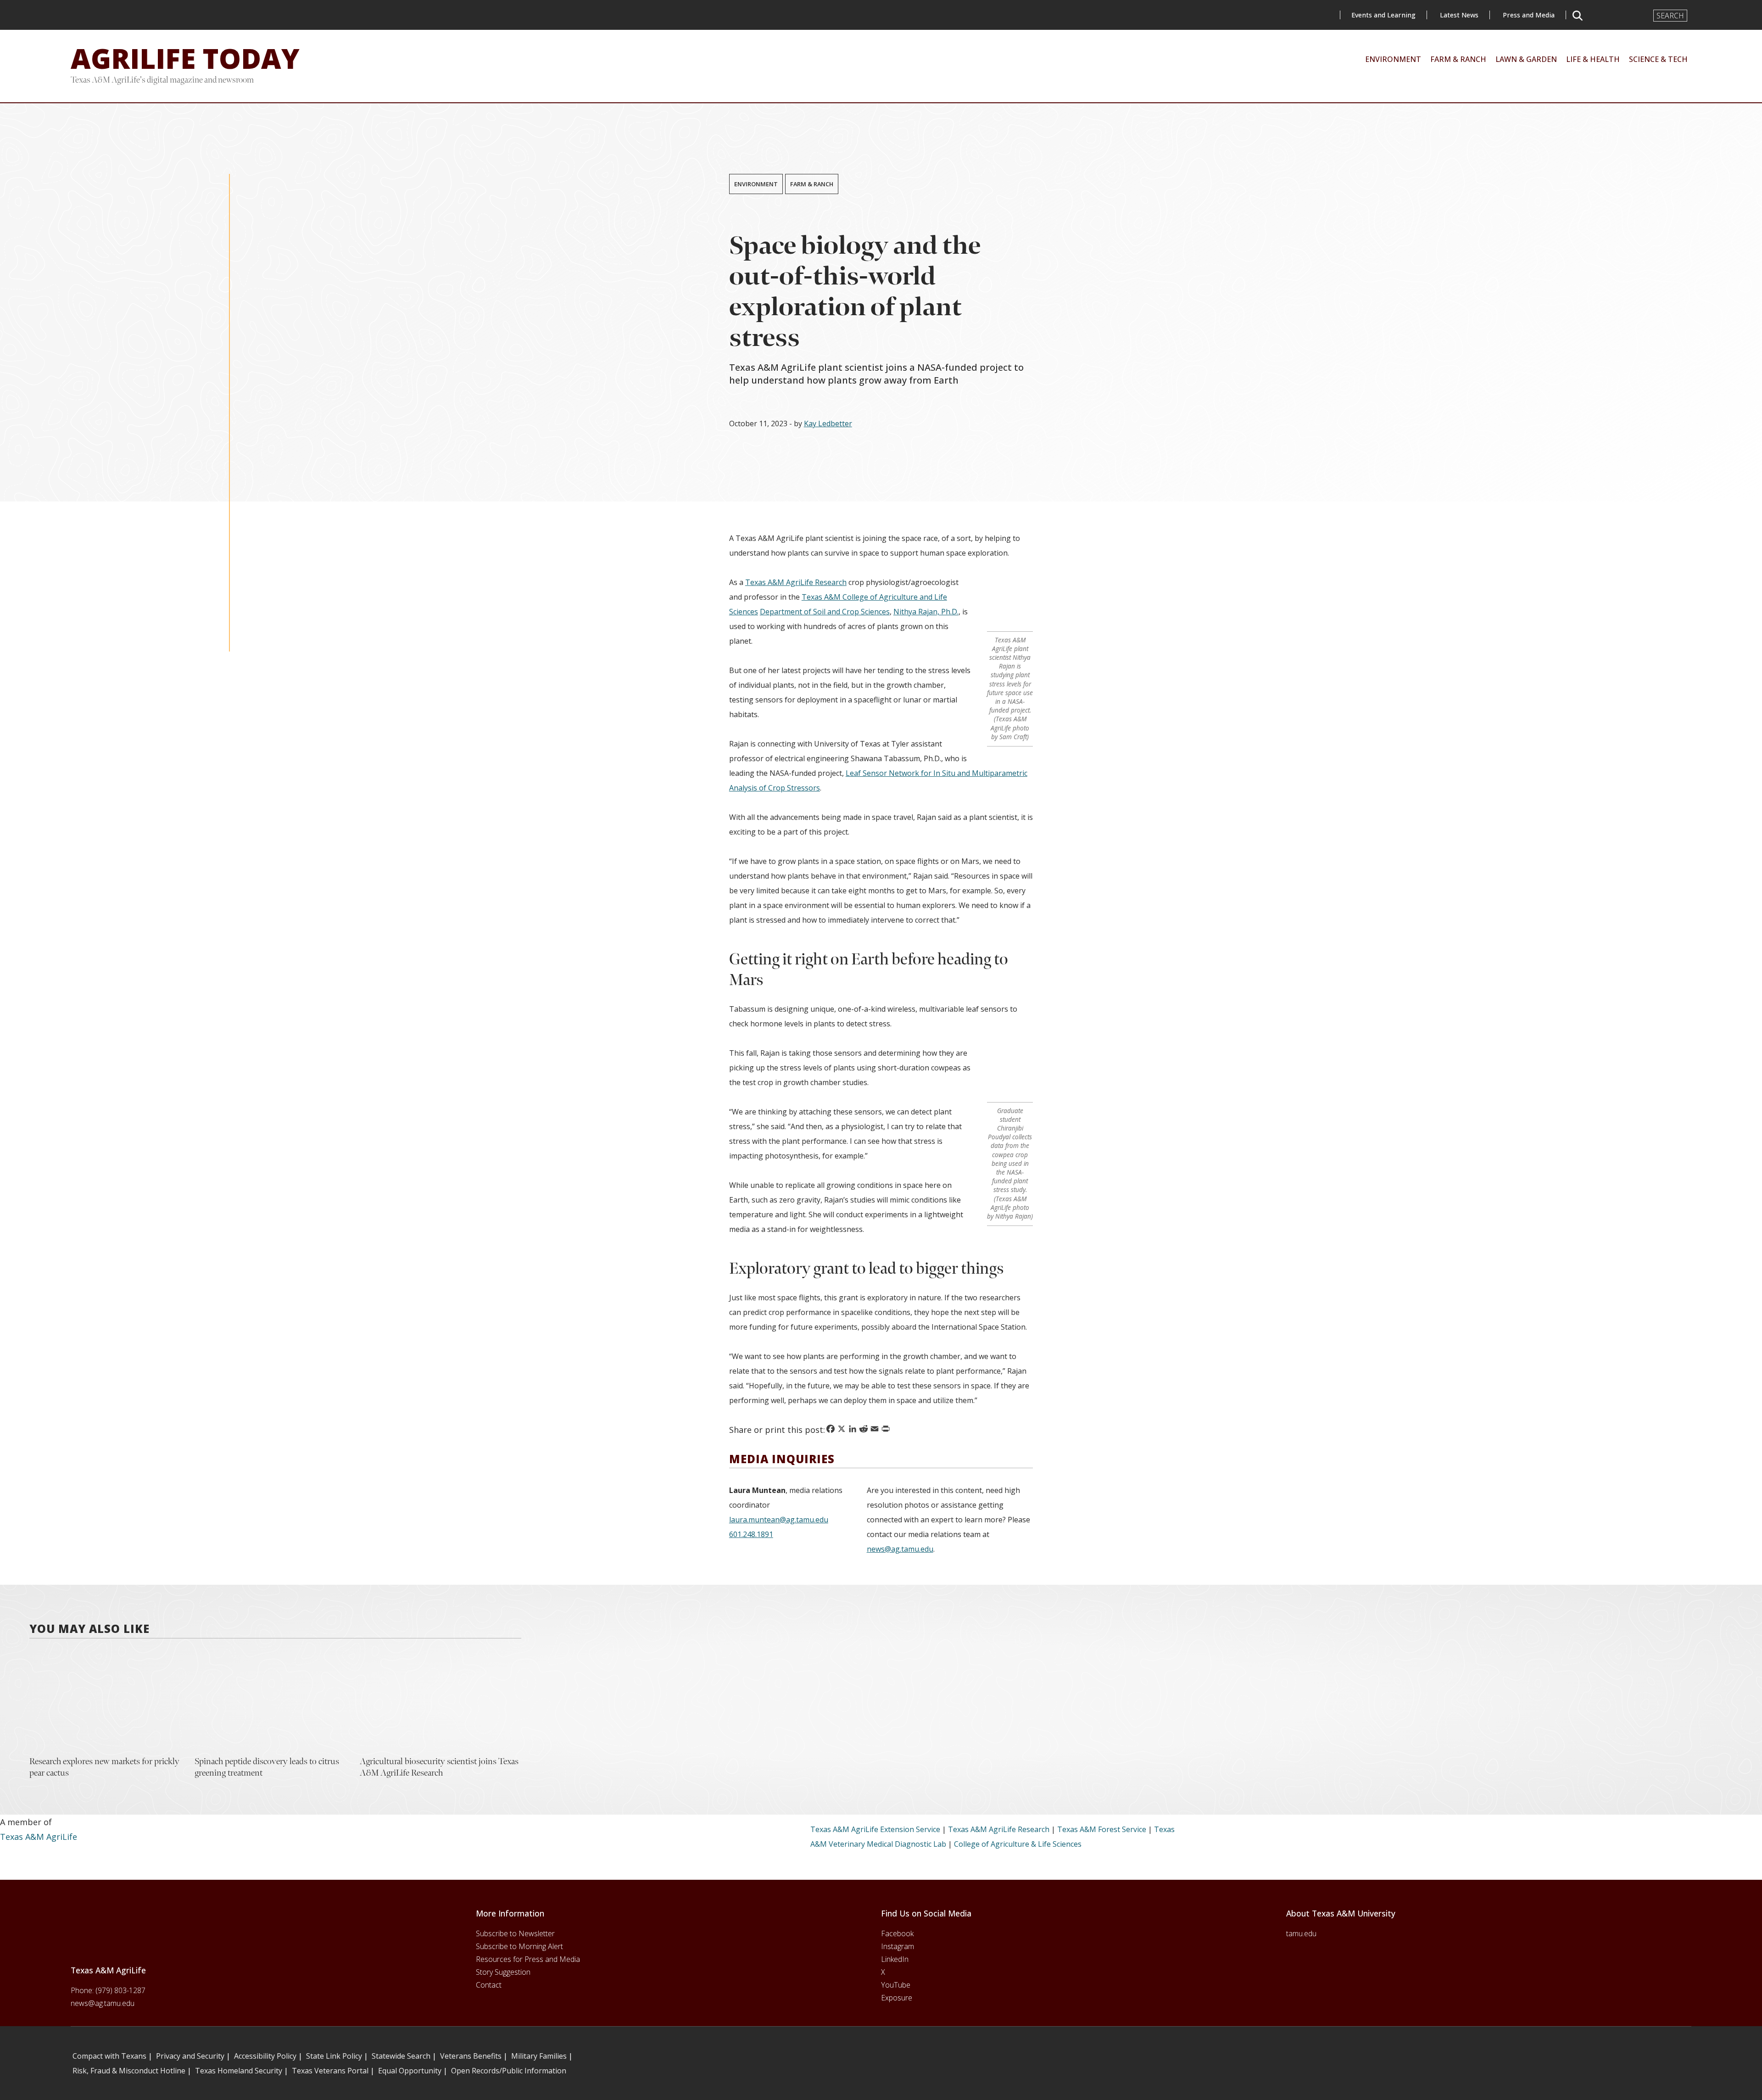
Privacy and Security (190, 2056)
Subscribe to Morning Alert (519, 1946)
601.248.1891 (751, 1534)
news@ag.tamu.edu (900, 1549)
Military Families (539, 2056)
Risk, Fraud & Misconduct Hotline (129, 2071)
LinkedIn (895, 1959)
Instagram (898, 1946)
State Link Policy (334, 2056)
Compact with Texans (109, 2056)
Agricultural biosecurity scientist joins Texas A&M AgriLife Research (439, 1767)
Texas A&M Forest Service (1102, 1829)
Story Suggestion (503, 1972)
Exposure (897, 1998)
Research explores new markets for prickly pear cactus (104, 1767)
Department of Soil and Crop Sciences (825, 612)
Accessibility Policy (265, 2056)
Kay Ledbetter (828, 423)
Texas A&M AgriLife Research (796, 582)
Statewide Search (401, 2056)
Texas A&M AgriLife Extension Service (875, 1829)
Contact (489, 1985)
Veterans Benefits (471, 2056)
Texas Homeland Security (239, 2071)
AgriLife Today (185, 58)
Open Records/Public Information (509, 2071)
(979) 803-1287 (120, 1990)
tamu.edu (1301, 1933)
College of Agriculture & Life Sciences (1018, 1844)
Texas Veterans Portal (330, 2071)
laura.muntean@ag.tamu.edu (779, 1520)
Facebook (897, 1933)
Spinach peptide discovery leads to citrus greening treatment (267, 1767)
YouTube (896, 1985)
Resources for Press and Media (528, 1959)
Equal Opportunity (410, 2071)
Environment (756, 184)
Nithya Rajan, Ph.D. (926, 612)
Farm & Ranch (812, 184)
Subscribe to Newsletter (515, 1933)
